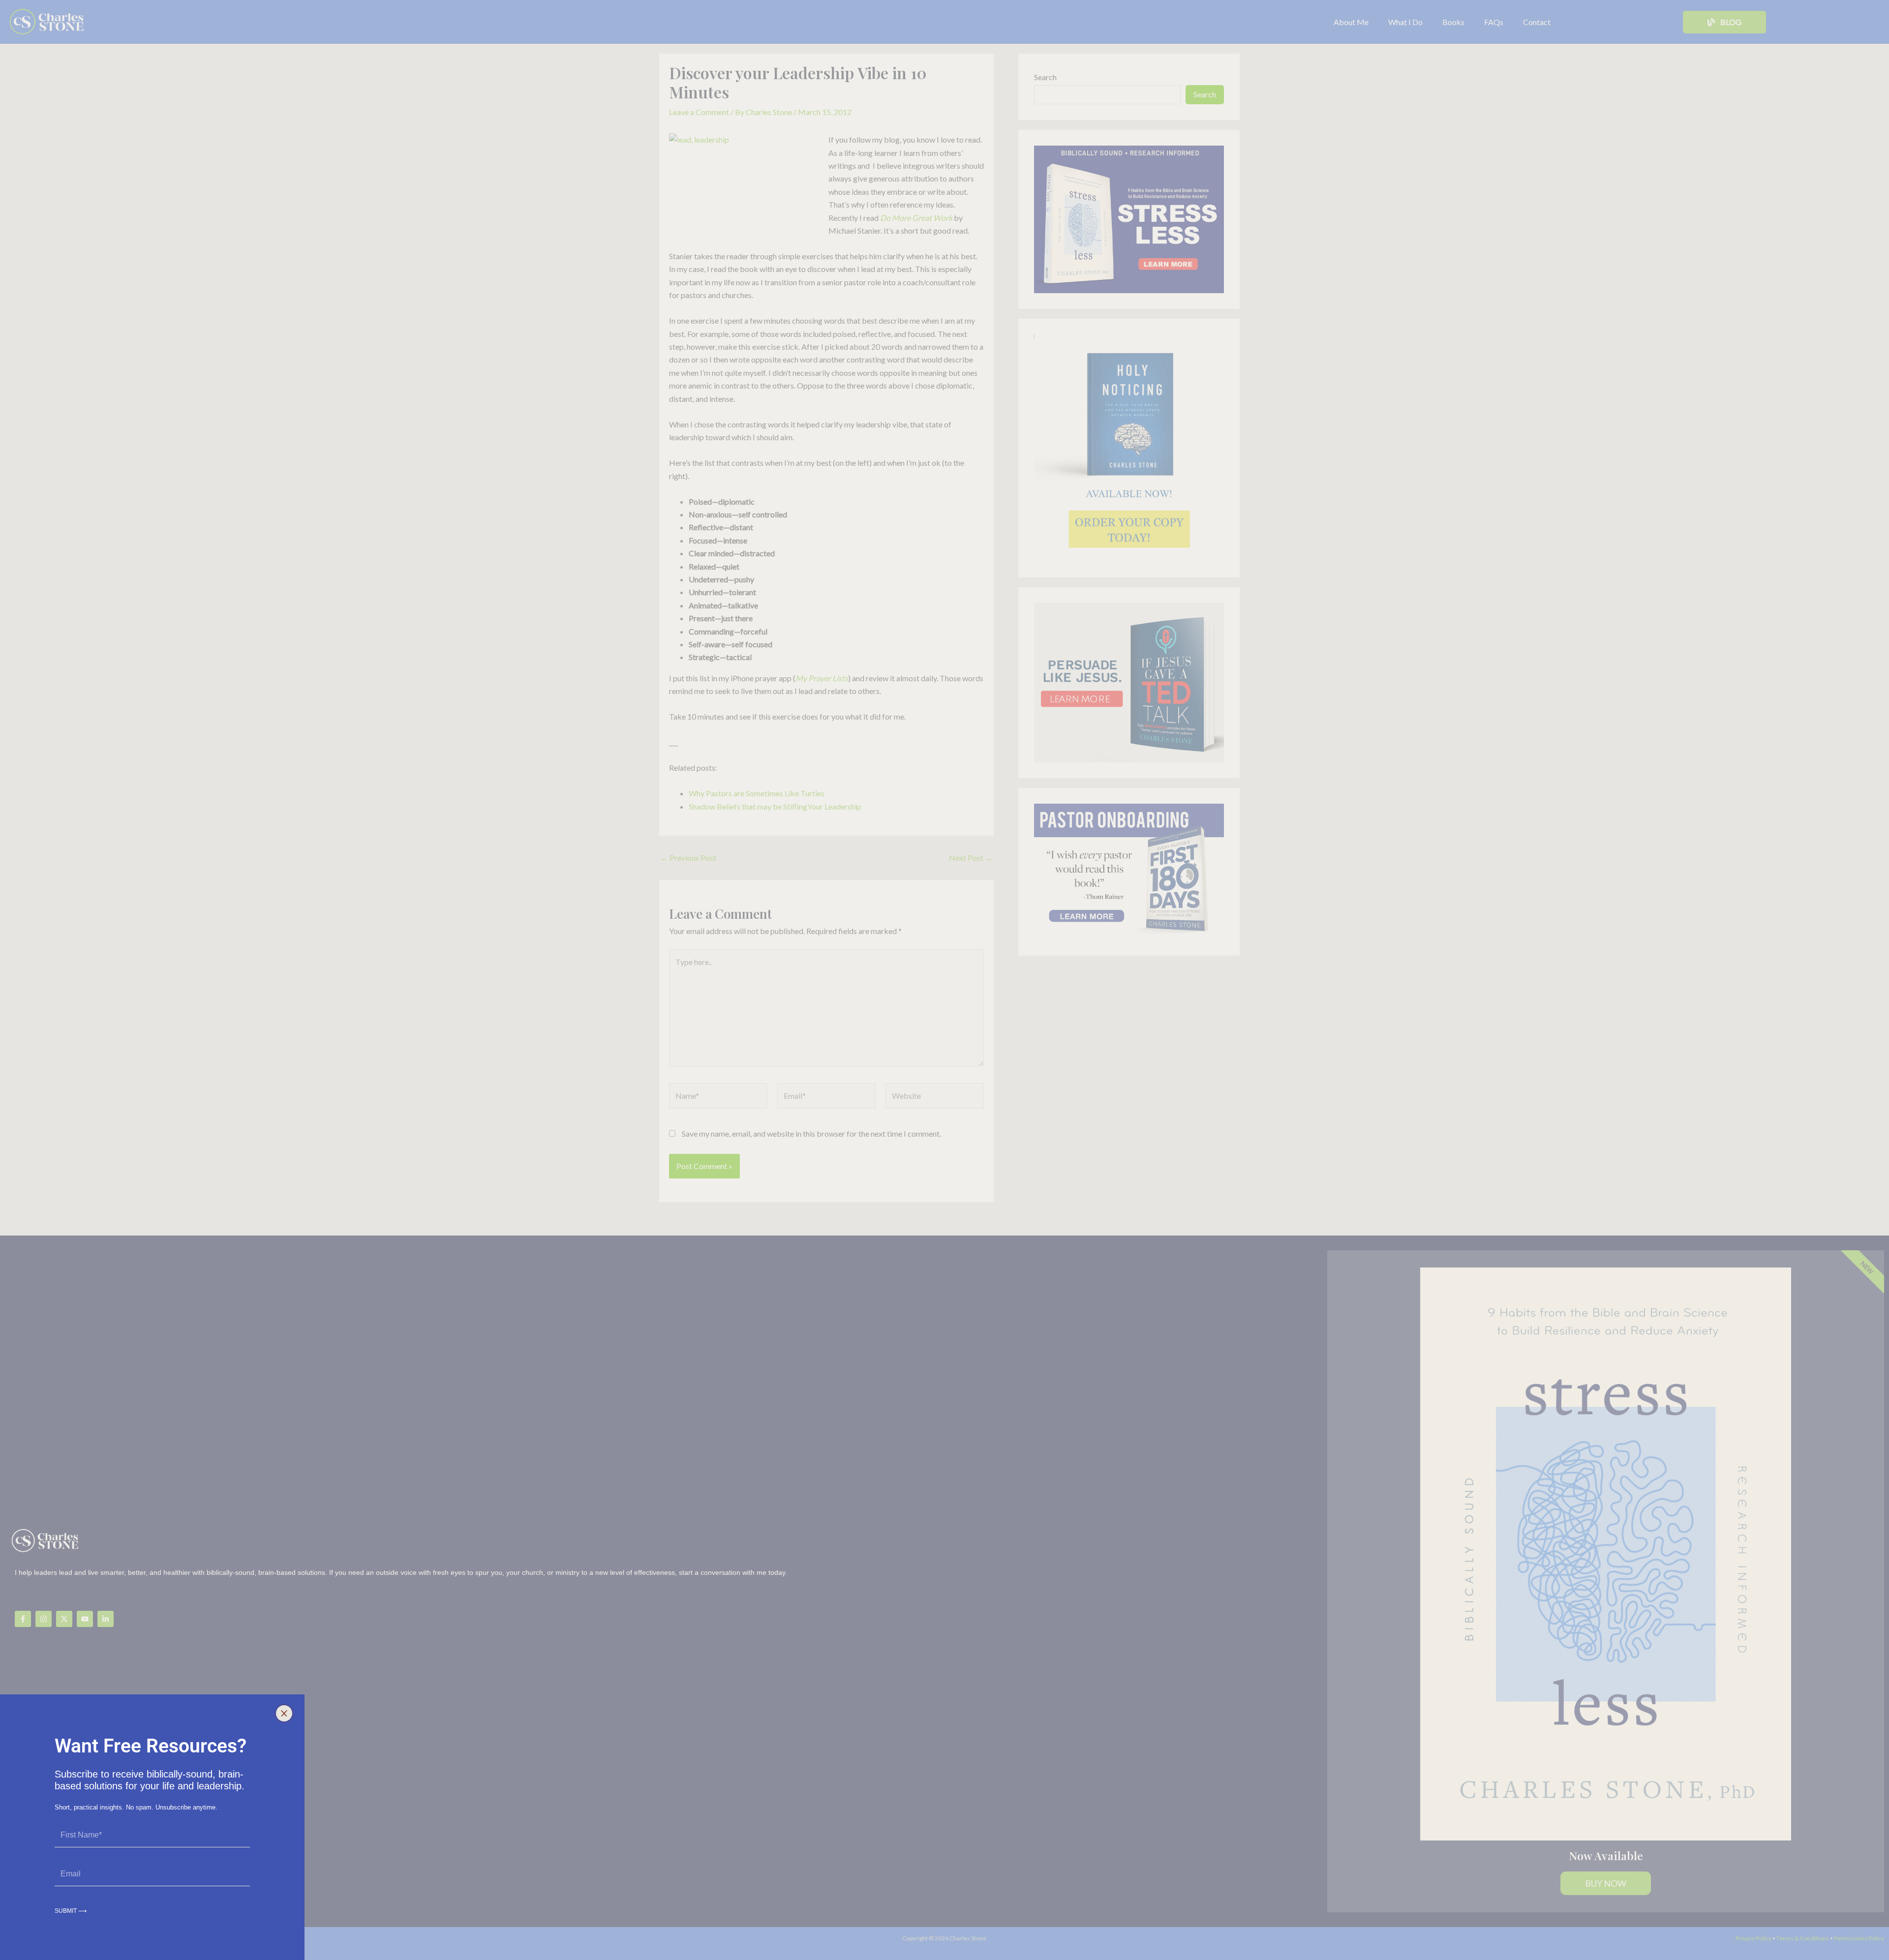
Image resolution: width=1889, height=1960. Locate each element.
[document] (944, 980)
